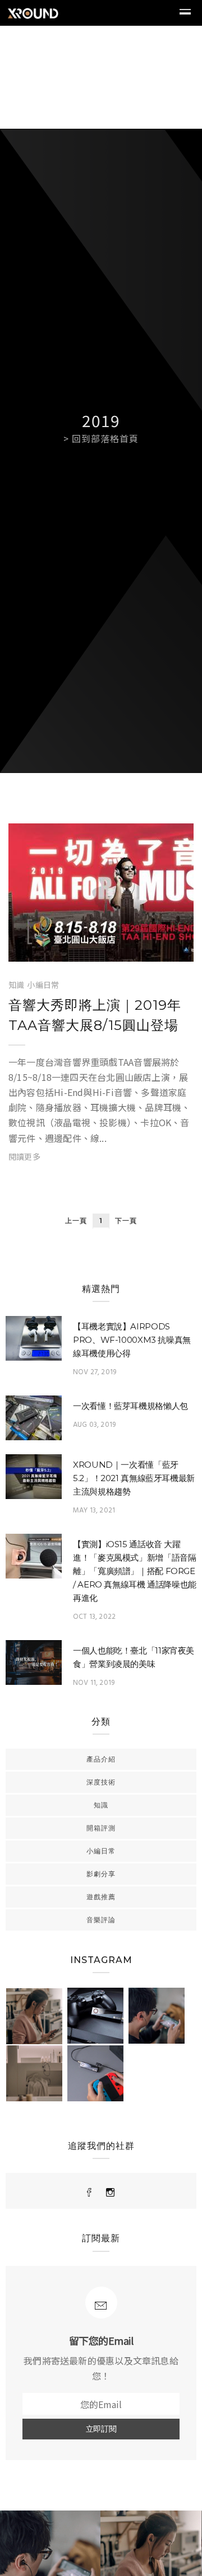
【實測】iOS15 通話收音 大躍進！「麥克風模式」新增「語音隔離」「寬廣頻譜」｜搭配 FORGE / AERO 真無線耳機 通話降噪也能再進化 (135, 1571)
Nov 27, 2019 (95, 1372)
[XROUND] (89, 2193)
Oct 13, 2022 (94, 1617)
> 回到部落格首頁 (101, 438)
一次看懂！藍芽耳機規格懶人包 (130, 1406)
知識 (16, 985)
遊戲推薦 (101, 1897)
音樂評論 (101, 1920)
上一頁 (76, 1221)
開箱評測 (101, 1828)
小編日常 (43, 985)
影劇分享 (101, 1874)
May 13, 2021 (94, 1511)
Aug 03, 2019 (94, 1425)
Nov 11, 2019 (94, 1683)
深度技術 (101, 1782)
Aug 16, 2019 (146, 950)
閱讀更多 (24, 1156)
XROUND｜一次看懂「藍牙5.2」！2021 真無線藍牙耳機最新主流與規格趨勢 (134, 1478)
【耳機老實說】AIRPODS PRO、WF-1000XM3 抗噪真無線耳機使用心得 (132, 1340)
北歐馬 (53, 950)
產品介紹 (101, 1759)
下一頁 (126, 1221)
